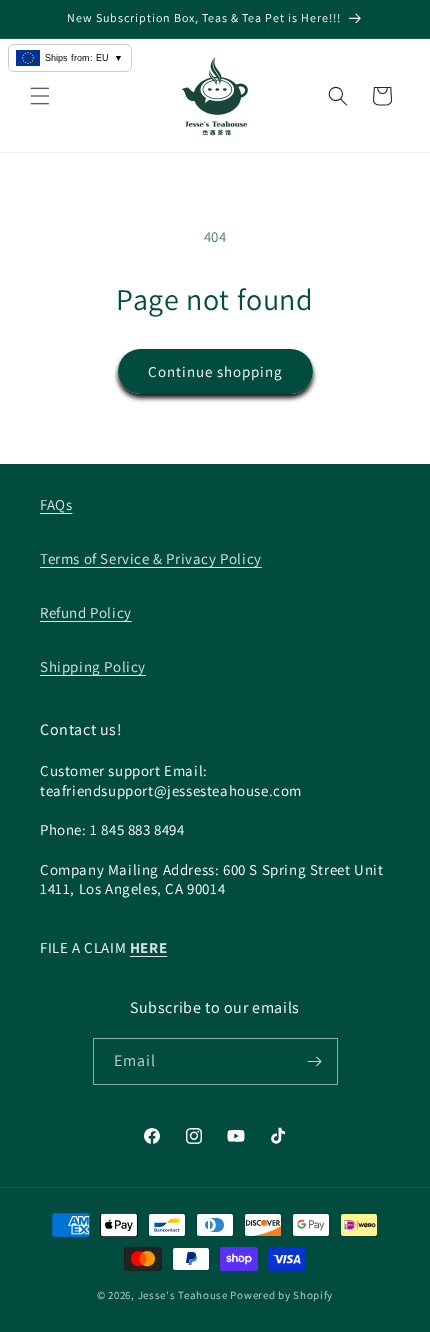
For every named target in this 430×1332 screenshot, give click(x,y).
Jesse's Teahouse (183, 1295)
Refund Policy (86, 612)
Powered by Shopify (281, 1295)
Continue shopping (215, 371)
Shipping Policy (93, 666)
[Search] (338, 96)
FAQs (56, 504)
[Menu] (40, 96)
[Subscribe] (315, 1061)
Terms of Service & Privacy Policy (151, 558)
